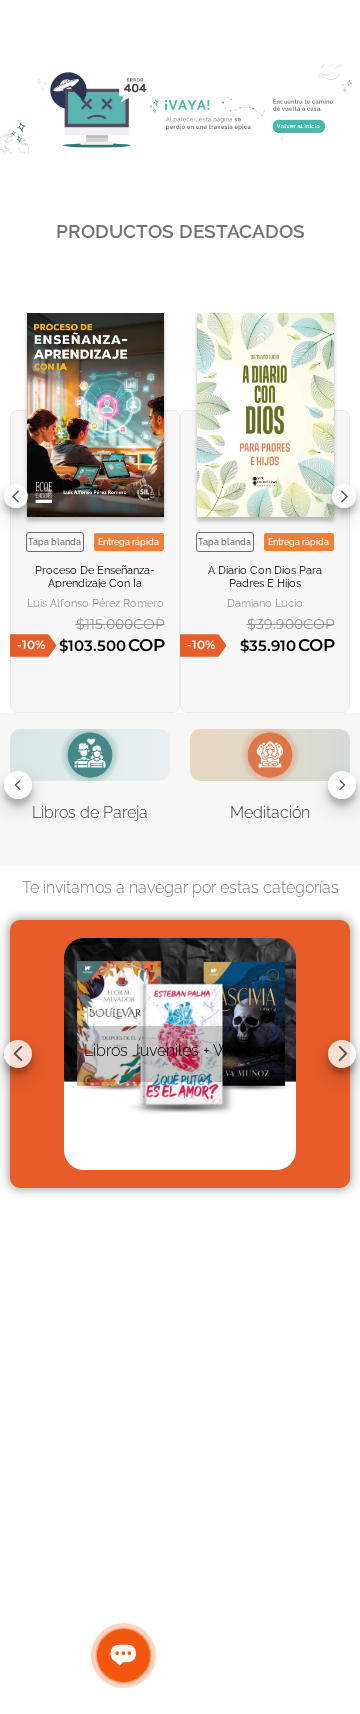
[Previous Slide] (16, 496)
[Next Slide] (344, 496)
